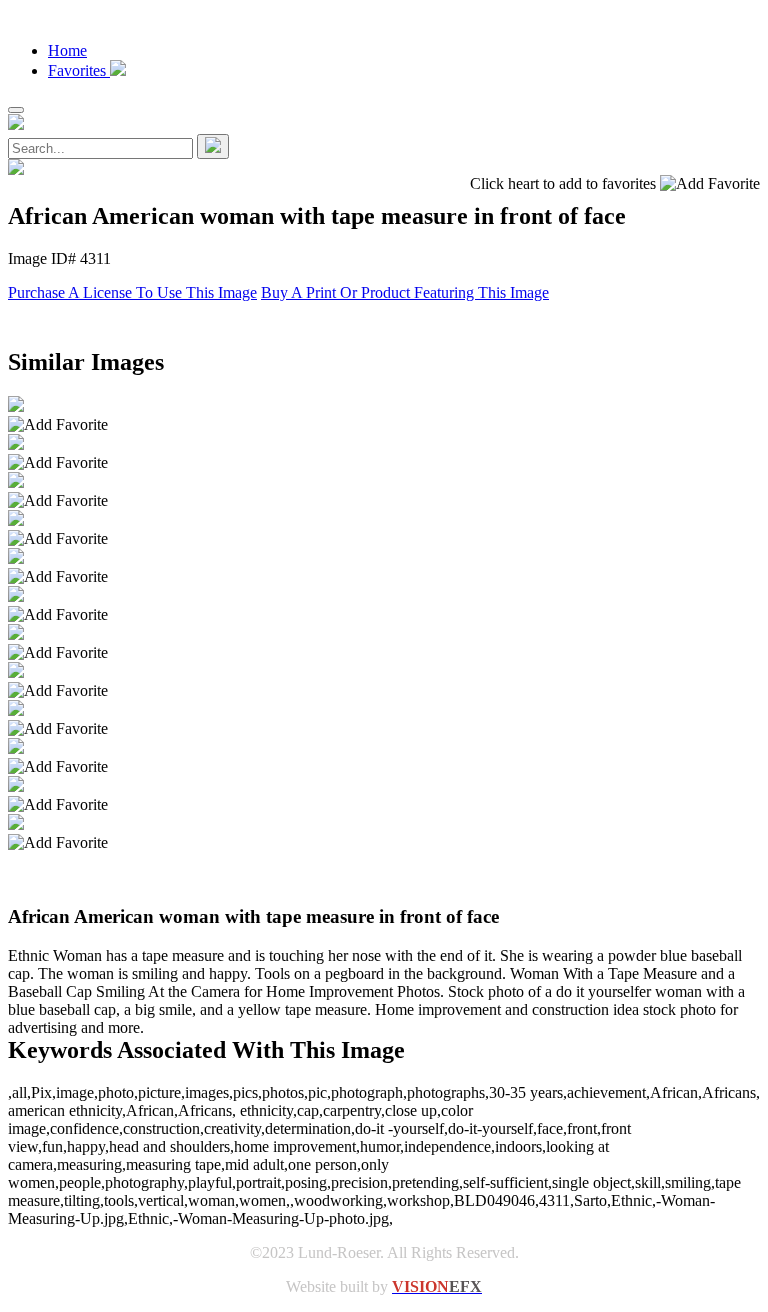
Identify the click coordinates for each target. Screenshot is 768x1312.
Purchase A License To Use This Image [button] (132, 292)
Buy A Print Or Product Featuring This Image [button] (405, 292)
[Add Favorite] (58, 425)
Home (67, 50)
